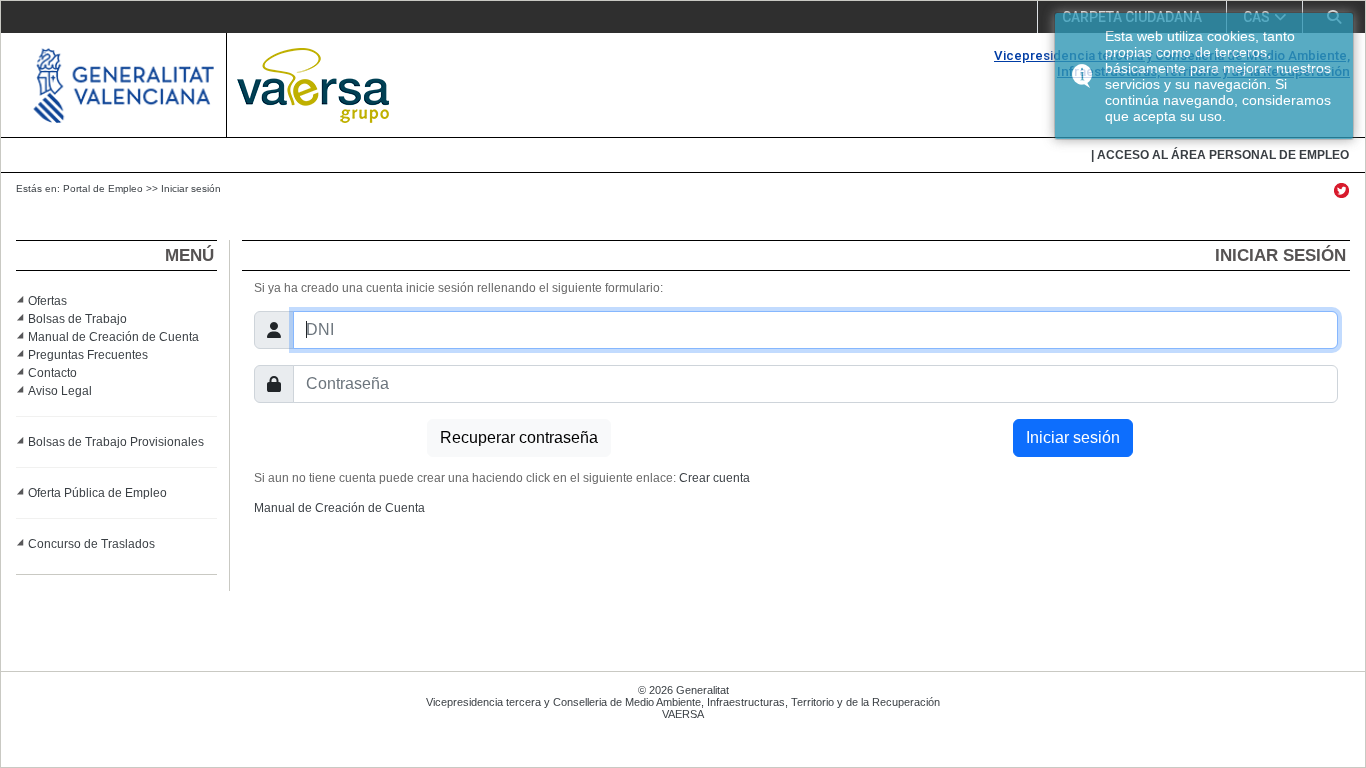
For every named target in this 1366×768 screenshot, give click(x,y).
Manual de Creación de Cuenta (113, 337)
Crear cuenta (714, 478)
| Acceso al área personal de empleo (1220, 155)
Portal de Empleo (103, 188)
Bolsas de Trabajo (77, 319)
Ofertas (47, 301)
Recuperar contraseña (519, 437)
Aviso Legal (60, 391)
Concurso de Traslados (91, 544)
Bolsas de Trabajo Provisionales (116, 442)
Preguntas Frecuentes (88, 355)
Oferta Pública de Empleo (97, 493)
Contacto (52, 373)
